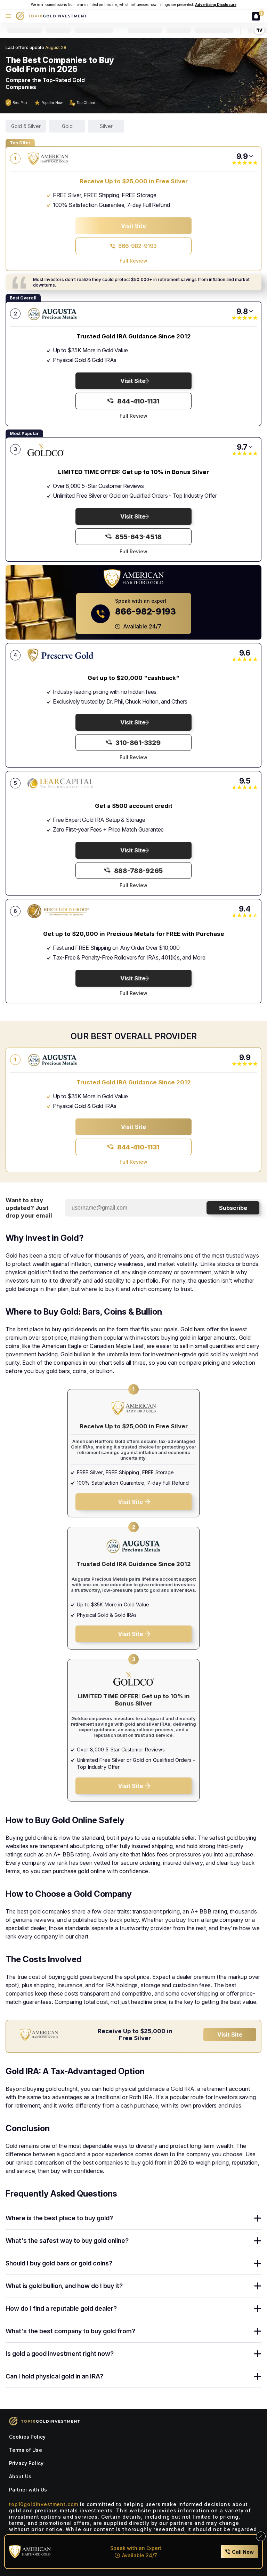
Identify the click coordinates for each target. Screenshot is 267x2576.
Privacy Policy (26, 2463)
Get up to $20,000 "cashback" (133, 678)
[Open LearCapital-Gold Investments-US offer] (60, 783)
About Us (20, 2476)
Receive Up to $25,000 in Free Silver (134, 181)
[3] (254, 16)
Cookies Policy (27, 2437)
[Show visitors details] (251, 156)
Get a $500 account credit (134, 806)
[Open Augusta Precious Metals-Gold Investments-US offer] (60, 314)
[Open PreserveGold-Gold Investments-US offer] (60, 655)
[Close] (261, 2536)
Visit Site (230, 2035)
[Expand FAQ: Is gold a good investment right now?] (258, 2354)
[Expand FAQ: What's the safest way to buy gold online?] (258, 2241)
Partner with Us (28, 2490)
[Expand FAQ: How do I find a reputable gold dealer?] (258, 2309)
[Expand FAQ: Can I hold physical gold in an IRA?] (258, 2376)
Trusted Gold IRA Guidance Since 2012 (134, 336)
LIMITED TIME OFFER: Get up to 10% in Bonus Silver (133, 472)
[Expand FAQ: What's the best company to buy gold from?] (258, 2331)
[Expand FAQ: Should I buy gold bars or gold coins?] (258, 2263)
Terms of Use (26, 2450)
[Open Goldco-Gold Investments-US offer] (60, 449)
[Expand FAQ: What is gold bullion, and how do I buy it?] (258, 2286)
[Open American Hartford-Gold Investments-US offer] (60, 159)
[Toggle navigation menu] (8, 16)
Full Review (133, 261)
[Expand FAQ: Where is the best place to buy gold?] (258, 2218)
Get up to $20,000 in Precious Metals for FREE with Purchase (134, 934)
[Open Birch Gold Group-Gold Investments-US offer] (60, 911)
